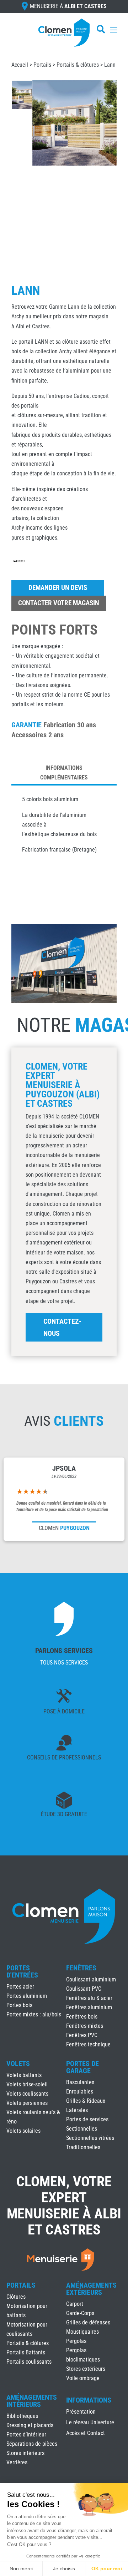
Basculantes (80, 2082)
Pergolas (76, 2341)
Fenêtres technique (88, 2044)
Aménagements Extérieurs (91, 2289)
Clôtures (16, 2297)
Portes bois (19, 2005)
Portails (42, 65)
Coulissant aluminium (91, 1979)
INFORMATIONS (89, 2400)
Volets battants (24, 2075)
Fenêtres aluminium (89, 2007)
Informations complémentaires (64, 773)
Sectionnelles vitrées (90, 2138)
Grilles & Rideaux (86, 2101)
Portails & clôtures (78, 65)
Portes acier (20, 1987)
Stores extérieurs (86, 2369)
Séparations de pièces (32, 2444)
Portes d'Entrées (22, 1971)
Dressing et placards (30, 2425)
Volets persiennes (27, 2103)
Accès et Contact (86, 2434)
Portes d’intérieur (26, 2434)
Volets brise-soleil (27, 2084)
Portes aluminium (27, 1996)
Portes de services (87, 2119)
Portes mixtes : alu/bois (34, 2014)
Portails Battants (26, 2352)
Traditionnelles (83, 2147)
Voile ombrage (83, 2378)
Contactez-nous (62, 1327)
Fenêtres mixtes (85, 2026)
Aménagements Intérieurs (32, 2401)
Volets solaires (23, 2131)
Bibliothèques (22, 2416)
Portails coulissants (29, 2362)
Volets (18, 2064)
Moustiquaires (82, 2332)
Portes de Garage (82, 2067)
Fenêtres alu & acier (89, 1998)
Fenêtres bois (82, 2017)
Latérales (77, 2110)
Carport (75, 2304)
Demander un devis (58, 588)
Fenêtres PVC (82, 2035)
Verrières (17, 2462)
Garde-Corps (80, 2313)
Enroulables (80, 2092)
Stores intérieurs (25, 2453)
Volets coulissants (27, 2094)
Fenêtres (81, 1968)
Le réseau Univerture (90, 2423)
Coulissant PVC (84, 1989)
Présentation (81, 2412)
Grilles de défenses (88, 2322)
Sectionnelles (82, 2129)
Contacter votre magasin (59, 603)
